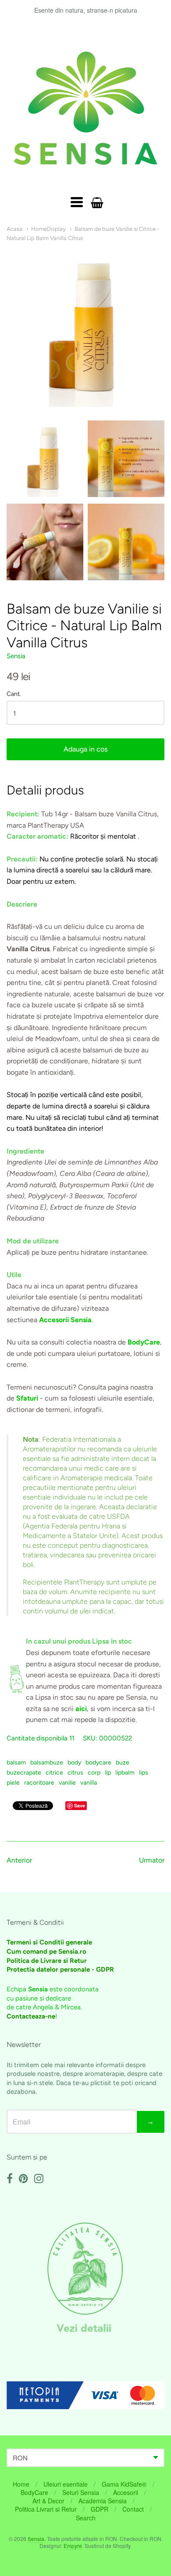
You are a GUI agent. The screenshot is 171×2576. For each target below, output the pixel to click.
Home (21, 2484)
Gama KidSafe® (124, 2484)
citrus (75, 1773)
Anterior (19, 1860)
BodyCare (34, 2492)
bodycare (98, 1763)
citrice (54, 1773)
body (74, 1763)
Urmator (152, 1860)
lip (108, 1773)
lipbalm (125, 1773)
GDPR (100, 2509)
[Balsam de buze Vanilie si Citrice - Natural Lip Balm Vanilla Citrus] (45, 459)
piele (13, 1783)
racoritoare (39, 1783)
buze (123, 1763)
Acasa (14, 229)
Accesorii (126, 2492)
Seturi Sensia (81, 2492)
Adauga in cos (85, 749)
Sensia (16, 656)
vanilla (89, 1783)
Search (86, 2518)
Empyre (73, 2546)
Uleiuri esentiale (66, 2484)
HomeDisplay (48, 229)
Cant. (14, 694)
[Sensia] (85, 108)
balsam (16, 1763)
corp (94, 1773)
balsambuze (47, 1763)
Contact (133, 2509)
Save (80, 1805)
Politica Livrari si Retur (46, 2509)
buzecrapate (24, 1773)
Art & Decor (48, 2501)
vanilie (67, 1783)
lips (144, 1773)
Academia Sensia (103, 2501)
